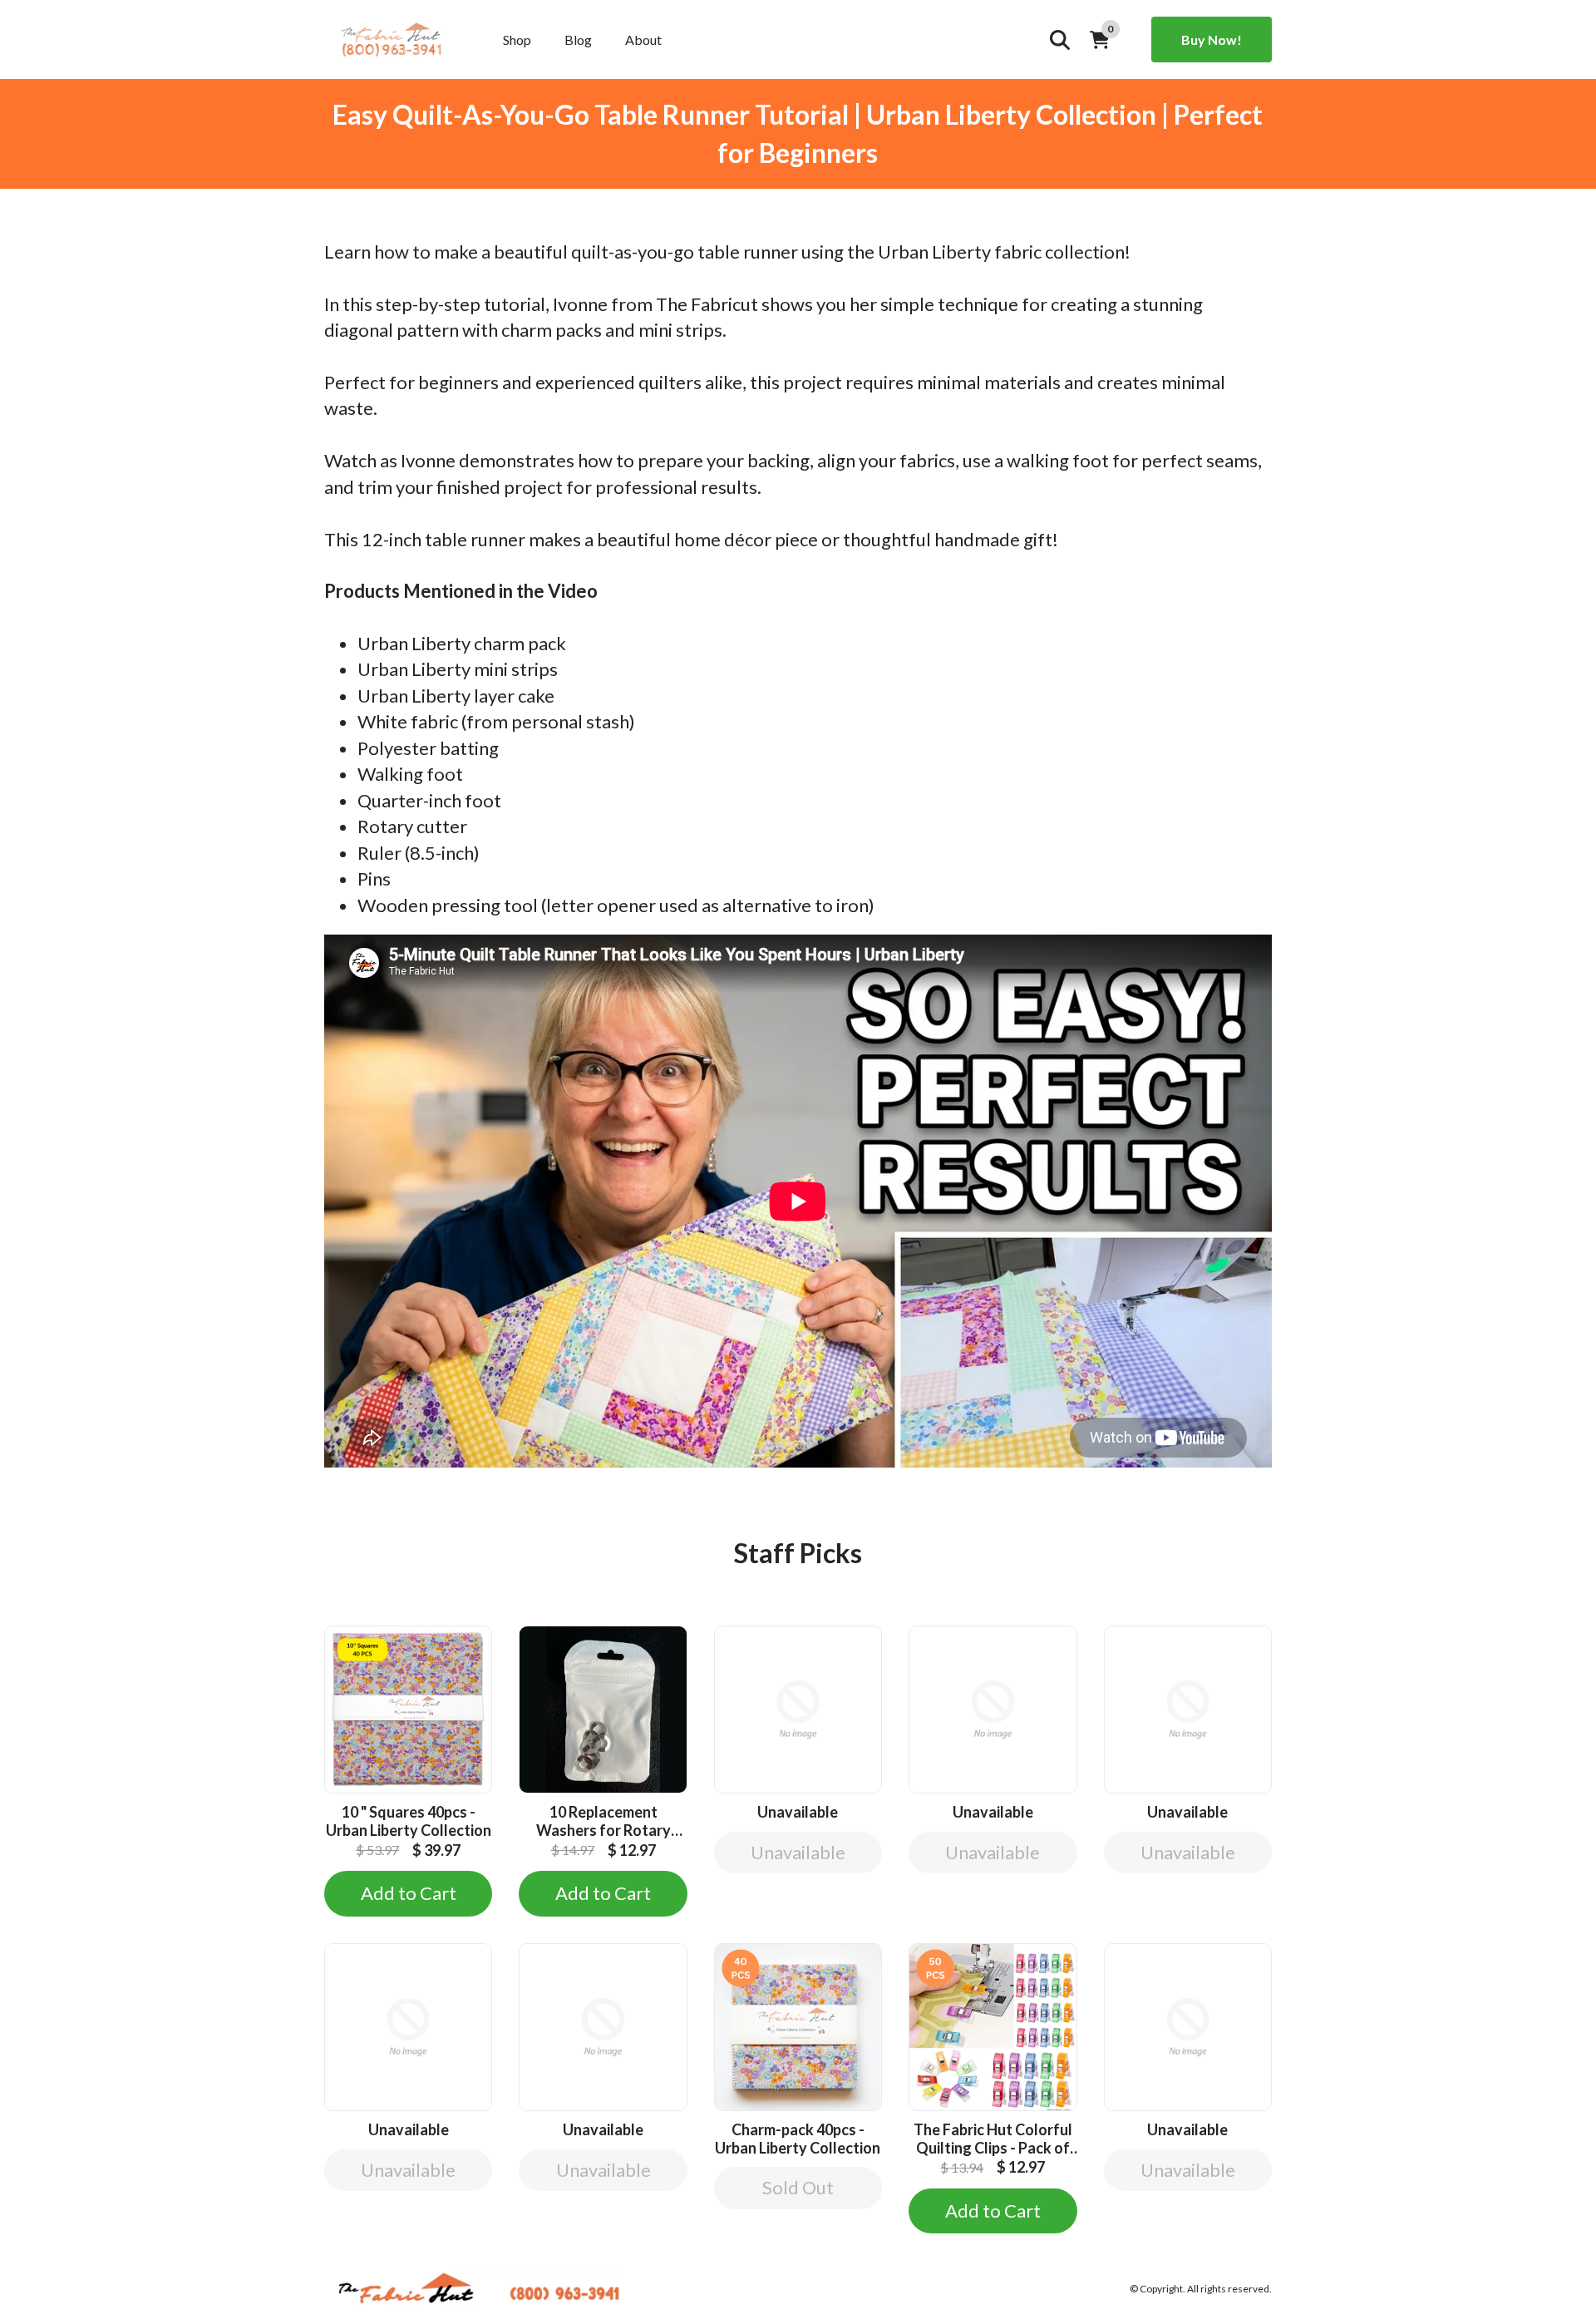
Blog (578, 39)
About (643, 39)
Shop (517, 39)
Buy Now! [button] (1212, 39)
